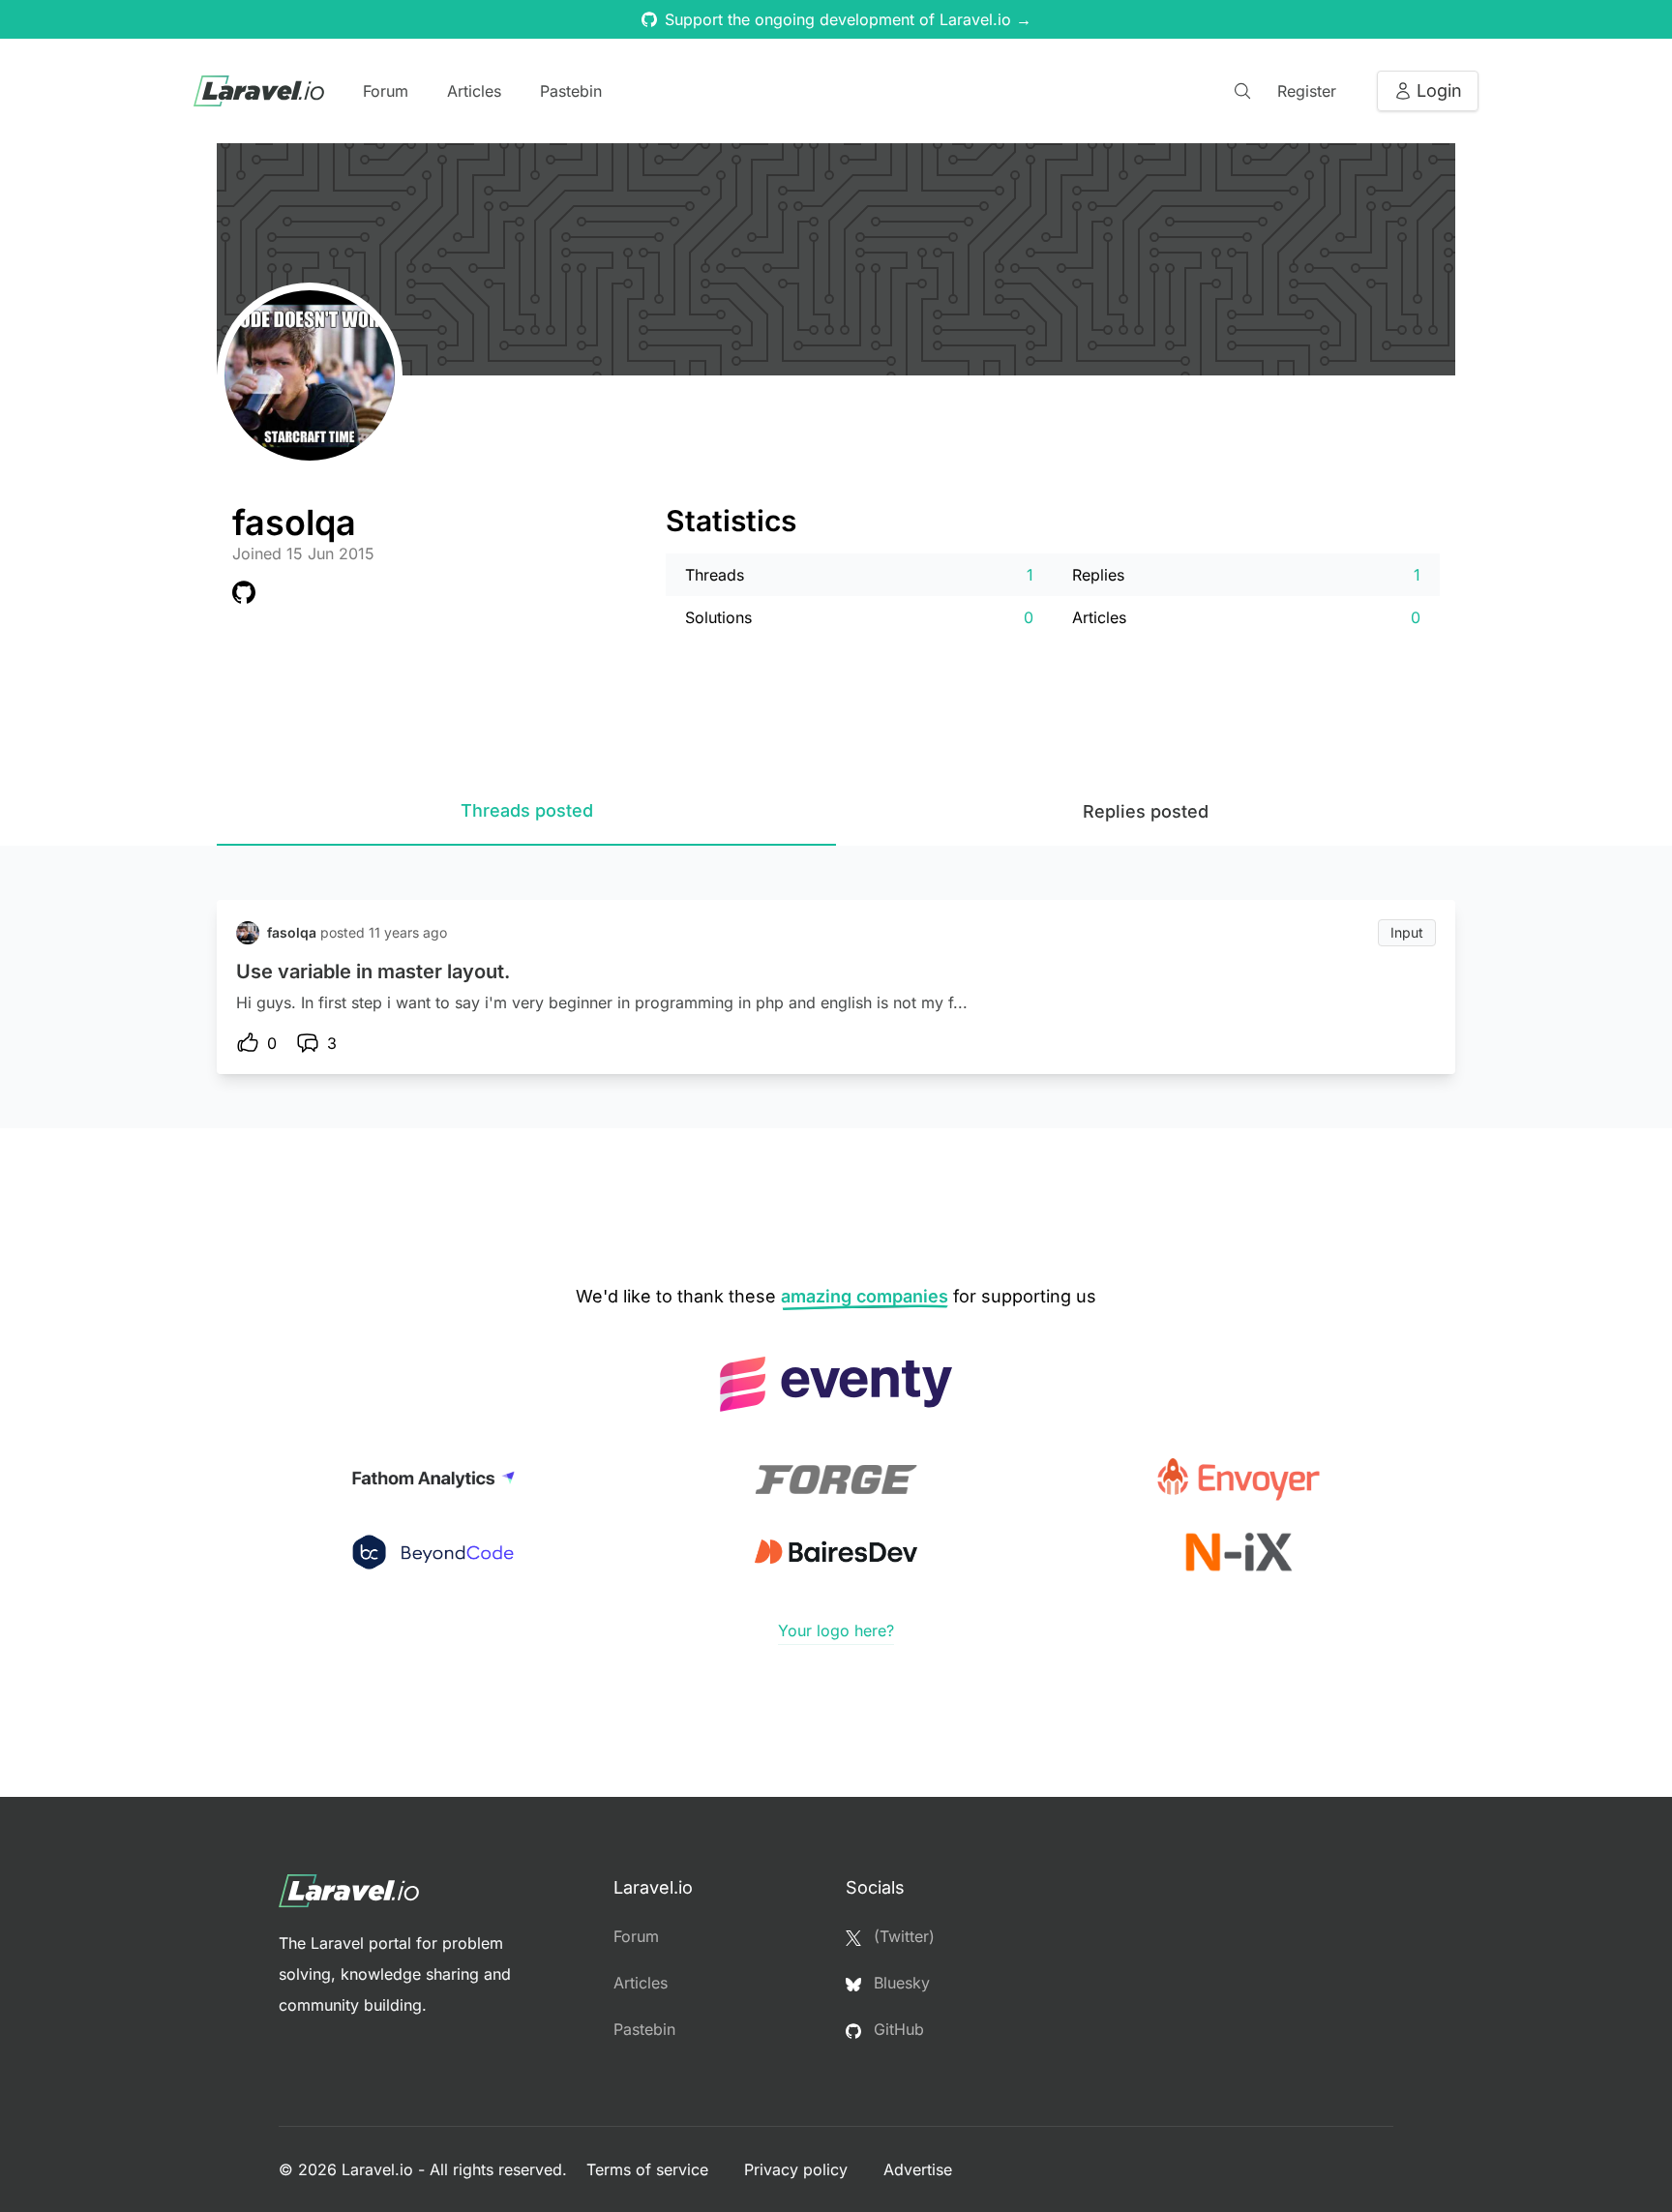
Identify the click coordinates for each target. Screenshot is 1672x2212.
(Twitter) (902, 1936)
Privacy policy (798, 2169)
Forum (386, 91)
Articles (474, 91)
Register (1307, 91)
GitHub (896, 2029)
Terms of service (650, 2169)
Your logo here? (836, 1630)
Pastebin (571, 91)
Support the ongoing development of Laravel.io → (848, 19)
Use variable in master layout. (373, 971)
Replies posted (1146, 811)
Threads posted (527, 810)
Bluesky (899, 1983)
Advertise (918, 2169)
